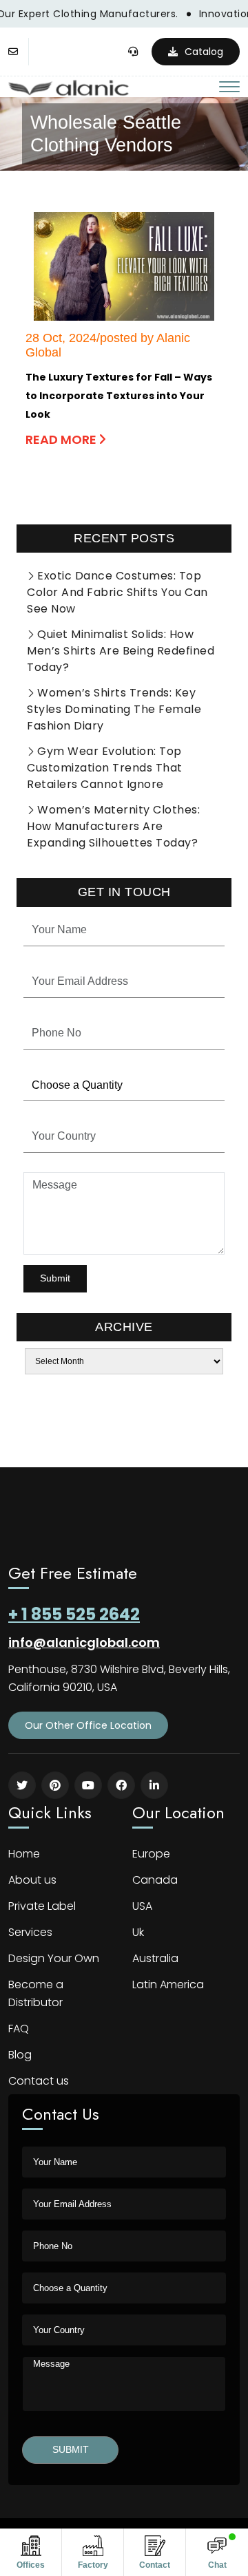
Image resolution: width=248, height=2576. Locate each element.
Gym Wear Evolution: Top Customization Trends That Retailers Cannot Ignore (105, 768)
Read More (62, 439)
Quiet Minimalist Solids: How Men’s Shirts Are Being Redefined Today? (121, 651)
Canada (155, 1880)
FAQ (19, 2029)
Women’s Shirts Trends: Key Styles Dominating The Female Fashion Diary (114, 709)
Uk (138, 1932)
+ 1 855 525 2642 (74, 1614)
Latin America (168, 1984)
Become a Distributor (36, 1993)
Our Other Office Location (88, 1725)
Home (24, 1854)
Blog (20, 2055)
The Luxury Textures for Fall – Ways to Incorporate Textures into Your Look (119, 396)
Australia (155, 1958)
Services (30, 1932)
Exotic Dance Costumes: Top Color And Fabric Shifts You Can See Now (117, 592)
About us (32, 1880)
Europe (151, 1854)
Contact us (39, 2081)
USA (142, 1906)
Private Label (42, 1906)
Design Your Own (54, 1958)
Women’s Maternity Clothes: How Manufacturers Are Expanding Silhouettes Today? (113, 826)
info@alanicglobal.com (84, 1642)
